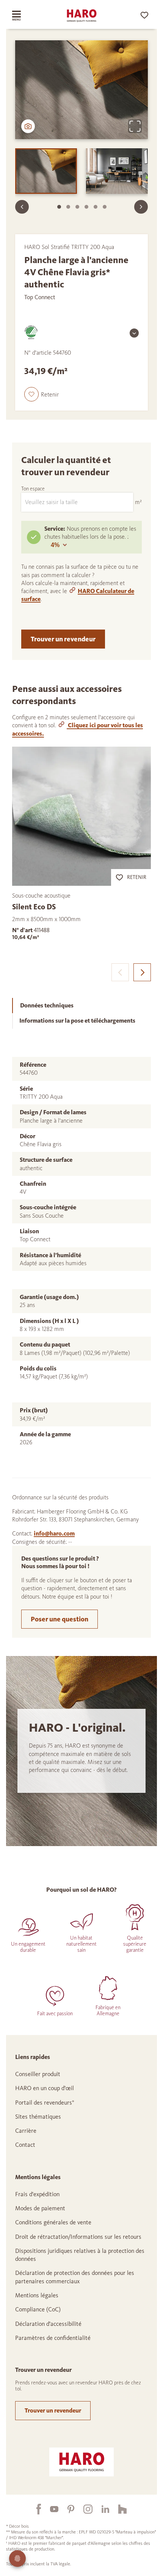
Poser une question (60, 1619)
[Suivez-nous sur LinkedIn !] (101, 2509)
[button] (42, 394)
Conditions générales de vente (53, 2222)
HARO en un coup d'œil (45, 2088)
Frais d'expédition (37, 2194)
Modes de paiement (40, 2208)
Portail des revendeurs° (45, 2103)
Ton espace (33, 489)
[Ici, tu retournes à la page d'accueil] (81, 16)
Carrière (26, 2131)
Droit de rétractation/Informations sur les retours (78, 2237)
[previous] (120, 972)
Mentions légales (37, 2295)
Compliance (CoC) (38, 2309)
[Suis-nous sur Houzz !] (118, 2509)
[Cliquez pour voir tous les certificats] (134, 333)
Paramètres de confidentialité (53, 2338)
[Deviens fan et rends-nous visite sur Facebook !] (34, 2509)
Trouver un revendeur (63, 639)
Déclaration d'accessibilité (48, 2324)
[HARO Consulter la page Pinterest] (66, 2509)
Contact (25, 2145)
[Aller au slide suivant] (141, 207)
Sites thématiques (38, 2117)
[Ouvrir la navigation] (24, 16)
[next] (142, 972)
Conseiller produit (38, 2074)
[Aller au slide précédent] (22, 207)
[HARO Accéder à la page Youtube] (50, 2509)
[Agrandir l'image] (135, 126)
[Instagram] (83, 2509)
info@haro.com (54, 1533)
